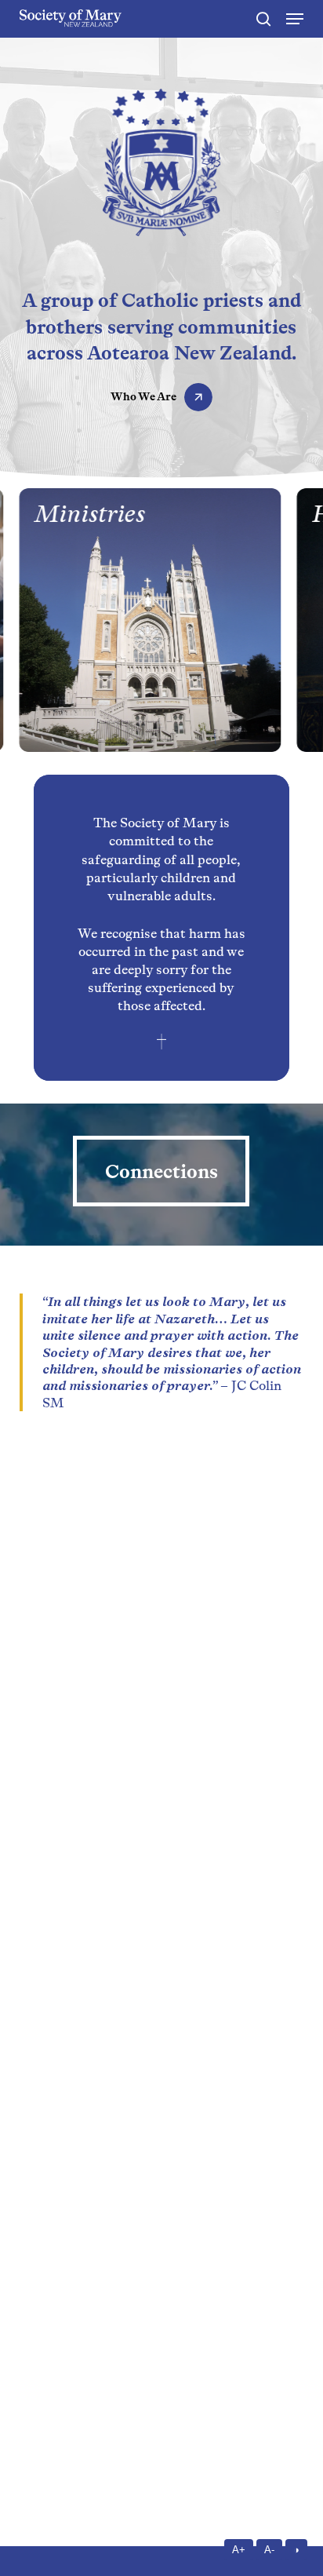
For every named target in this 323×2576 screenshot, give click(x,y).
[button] (295, 19)
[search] (263, 19)
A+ (239, 2550)
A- (269, 2550)
